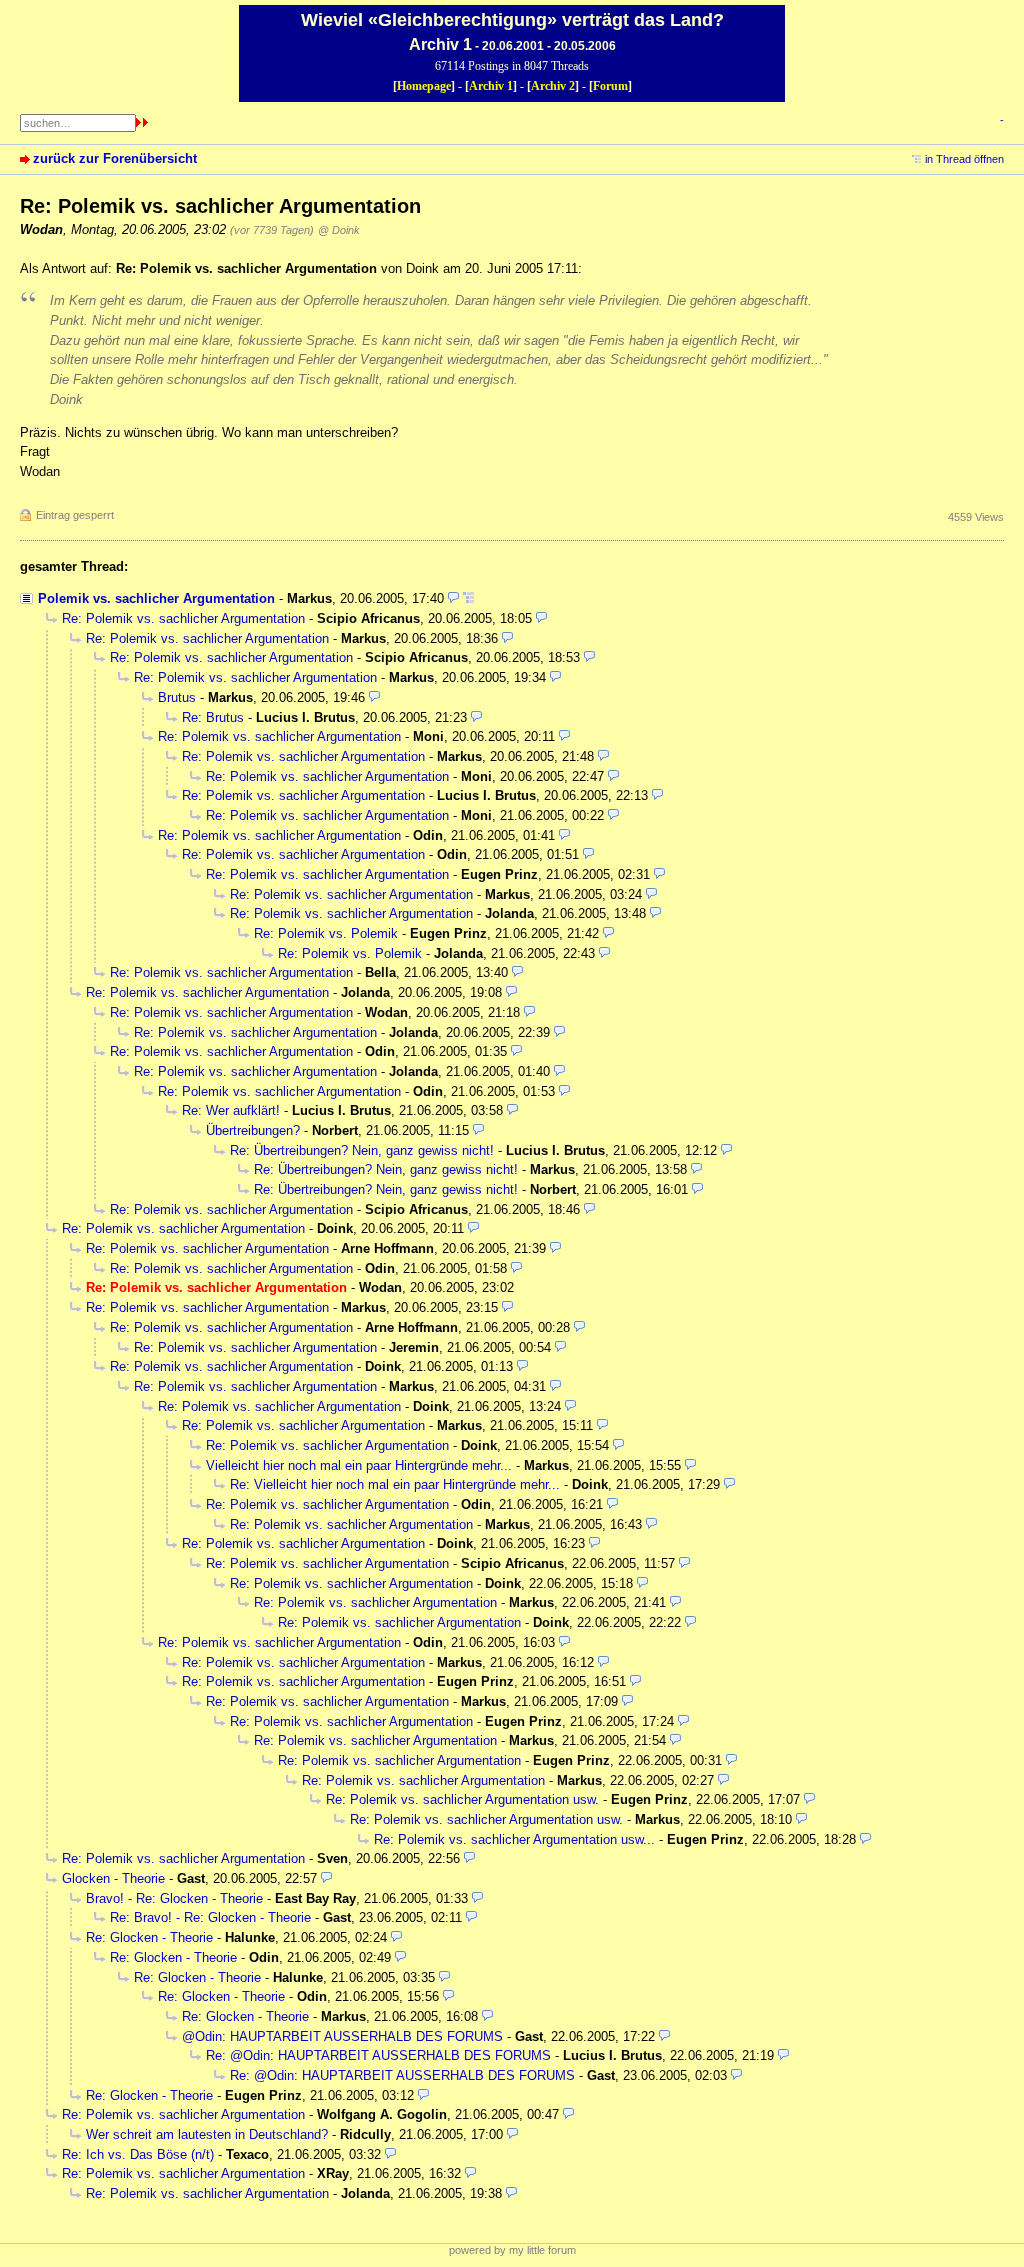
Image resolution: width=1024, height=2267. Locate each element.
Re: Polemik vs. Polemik (326, 933)
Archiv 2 (553, 86)
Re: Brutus (213, 717)
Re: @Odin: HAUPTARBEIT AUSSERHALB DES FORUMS (380, 2055)
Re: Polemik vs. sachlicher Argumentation (183, 618)
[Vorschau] (453, 598)
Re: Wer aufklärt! (231, 1110)
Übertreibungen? (253, 1130)
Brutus (177, 697)
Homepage (424, 86)
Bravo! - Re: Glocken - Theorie (174, 1898)
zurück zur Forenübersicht (115, 158)
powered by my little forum (512, 2250)
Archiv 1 (491, 86)
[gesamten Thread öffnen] (468, 598)
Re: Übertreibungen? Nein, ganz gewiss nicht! (362, 1150)
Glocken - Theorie (113, 1878)
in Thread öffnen (964, 159)
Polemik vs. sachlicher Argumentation (156, 598)
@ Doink (339, 230)
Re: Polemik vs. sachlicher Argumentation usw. (462, 1799)
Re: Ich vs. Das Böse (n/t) (138, 2154)
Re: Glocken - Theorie (149, 1937)
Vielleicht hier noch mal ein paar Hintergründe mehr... (359, 1465)
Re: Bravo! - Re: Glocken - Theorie (210, 1917)
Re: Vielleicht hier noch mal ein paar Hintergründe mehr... (395, 1484)
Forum (610, 86)
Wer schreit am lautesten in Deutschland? (207, 2134)
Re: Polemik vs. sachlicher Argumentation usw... (514, 1839)
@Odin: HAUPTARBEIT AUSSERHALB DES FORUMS (344, 2036)
